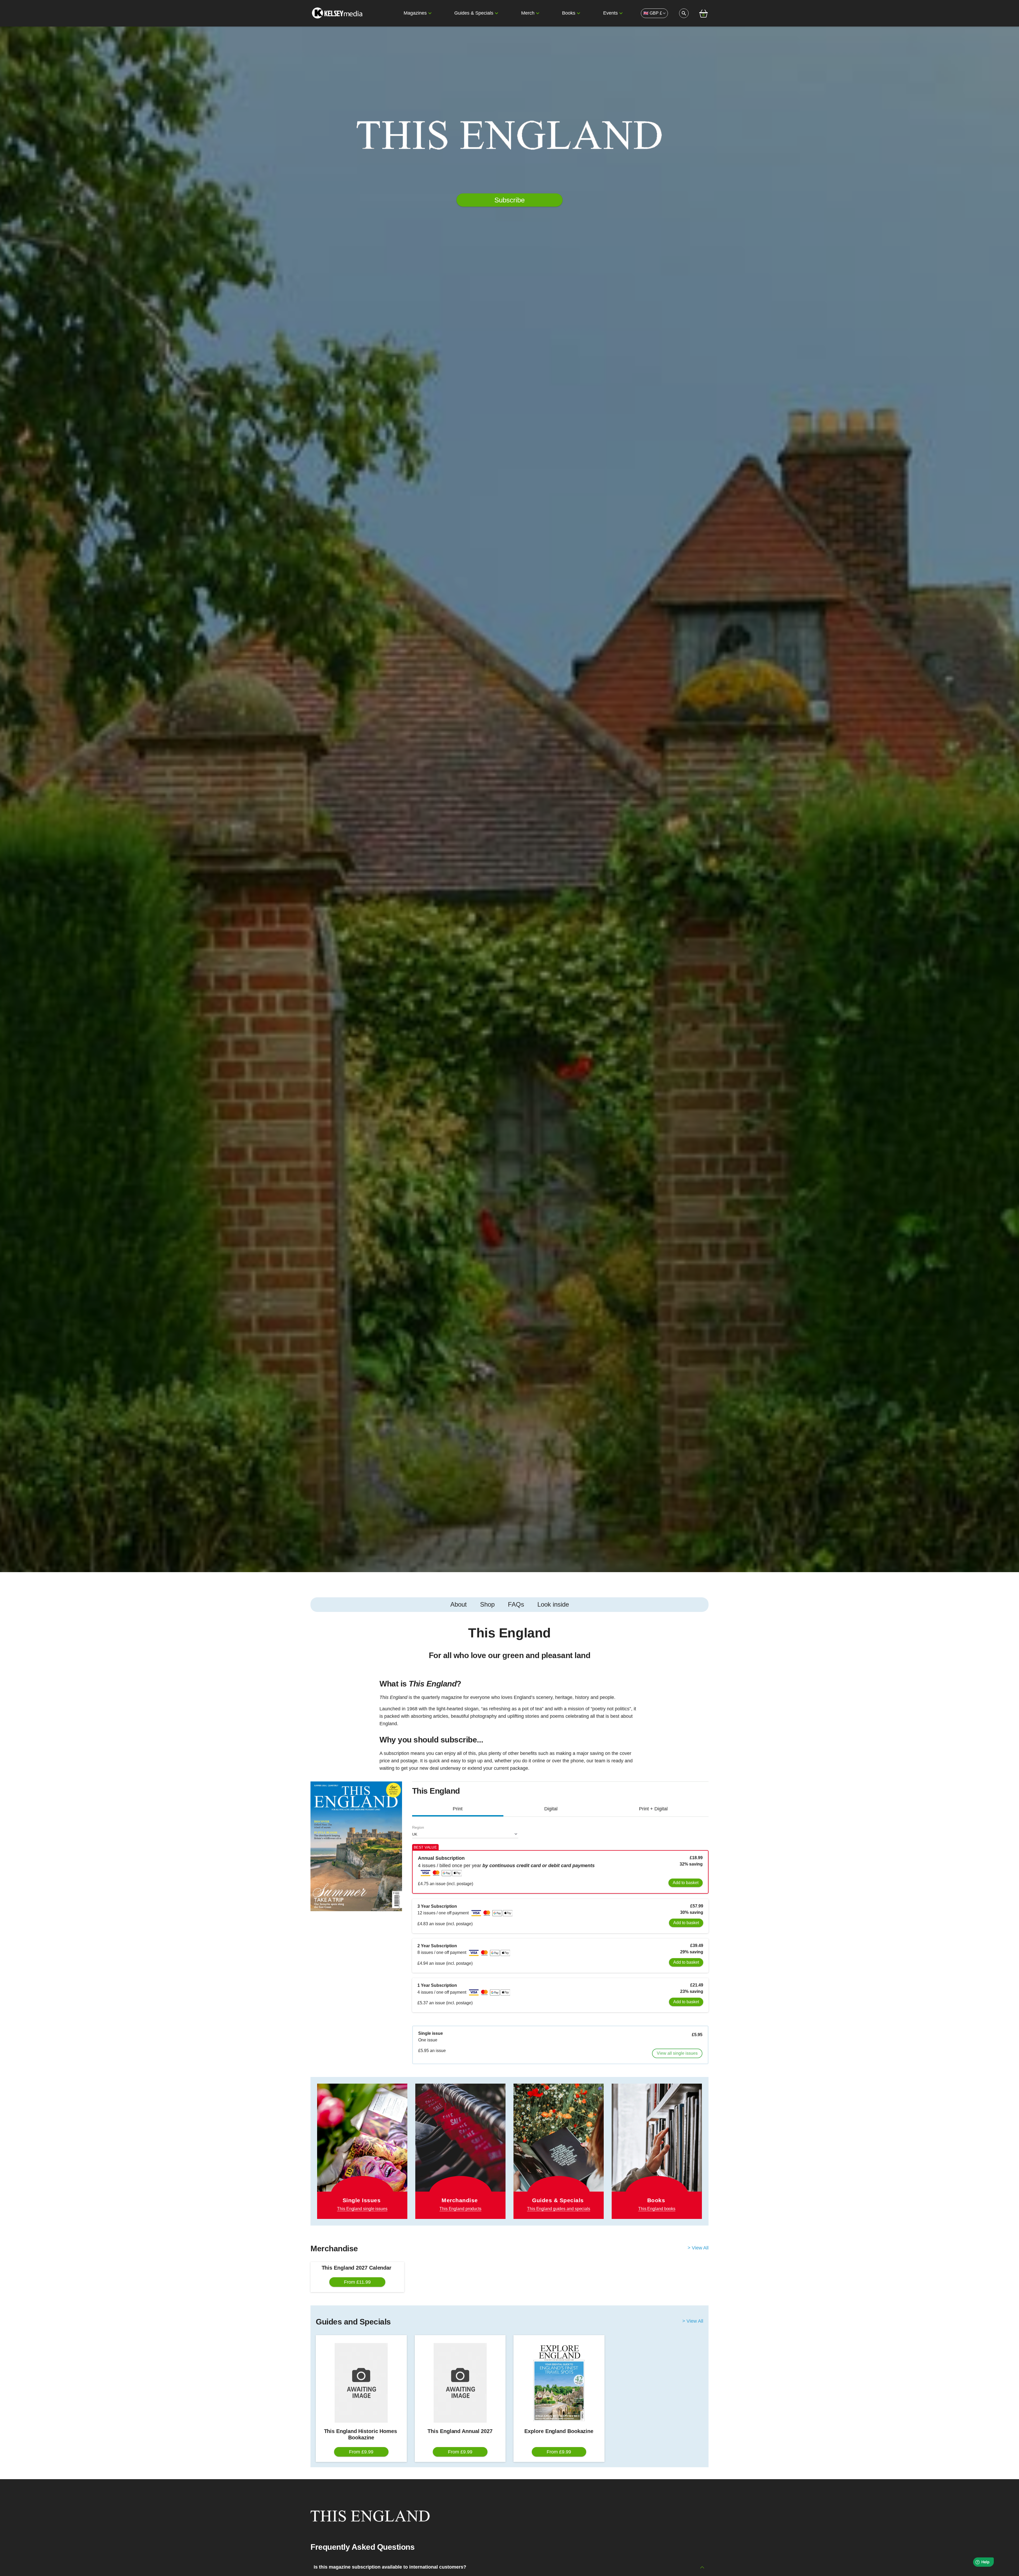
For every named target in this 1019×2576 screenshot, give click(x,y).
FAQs (516, 1604)
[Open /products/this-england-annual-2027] (460, 2383)
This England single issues (362, 2209)
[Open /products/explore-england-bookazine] (559, 2383)
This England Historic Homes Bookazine (361, 2434)
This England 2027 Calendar (357, 2268)
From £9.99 (361, 2452)
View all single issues (677, 2053)
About (459, 1604)
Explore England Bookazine (559, 2431)
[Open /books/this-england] (657, 2151)
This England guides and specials (559, 2209)
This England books (657, 2209)
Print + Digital (653, 1809)
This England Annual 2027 (460, 2431)
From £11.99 (357, 2282)
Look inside (553, 1604)
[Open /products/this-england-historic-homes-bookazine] (361, 2383)
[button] (430, 13)
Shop (487, 1604)
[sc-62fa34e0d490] (338, 13)
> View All (698, 2248)
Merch (528, 13)
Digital (551, 1809)
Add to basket (686, 1883)
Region (418, 1827)
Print (458, 1809)
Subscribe (509, 200)
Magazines (415, 13)
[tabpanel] (509, 1701)
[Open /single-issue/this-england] (362, 2151)
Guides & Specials (474, 13)
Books (569, 13)
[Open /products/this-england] (460, 2144)
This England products (460, 2209)
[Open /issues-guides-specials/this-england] (559, 2151)
